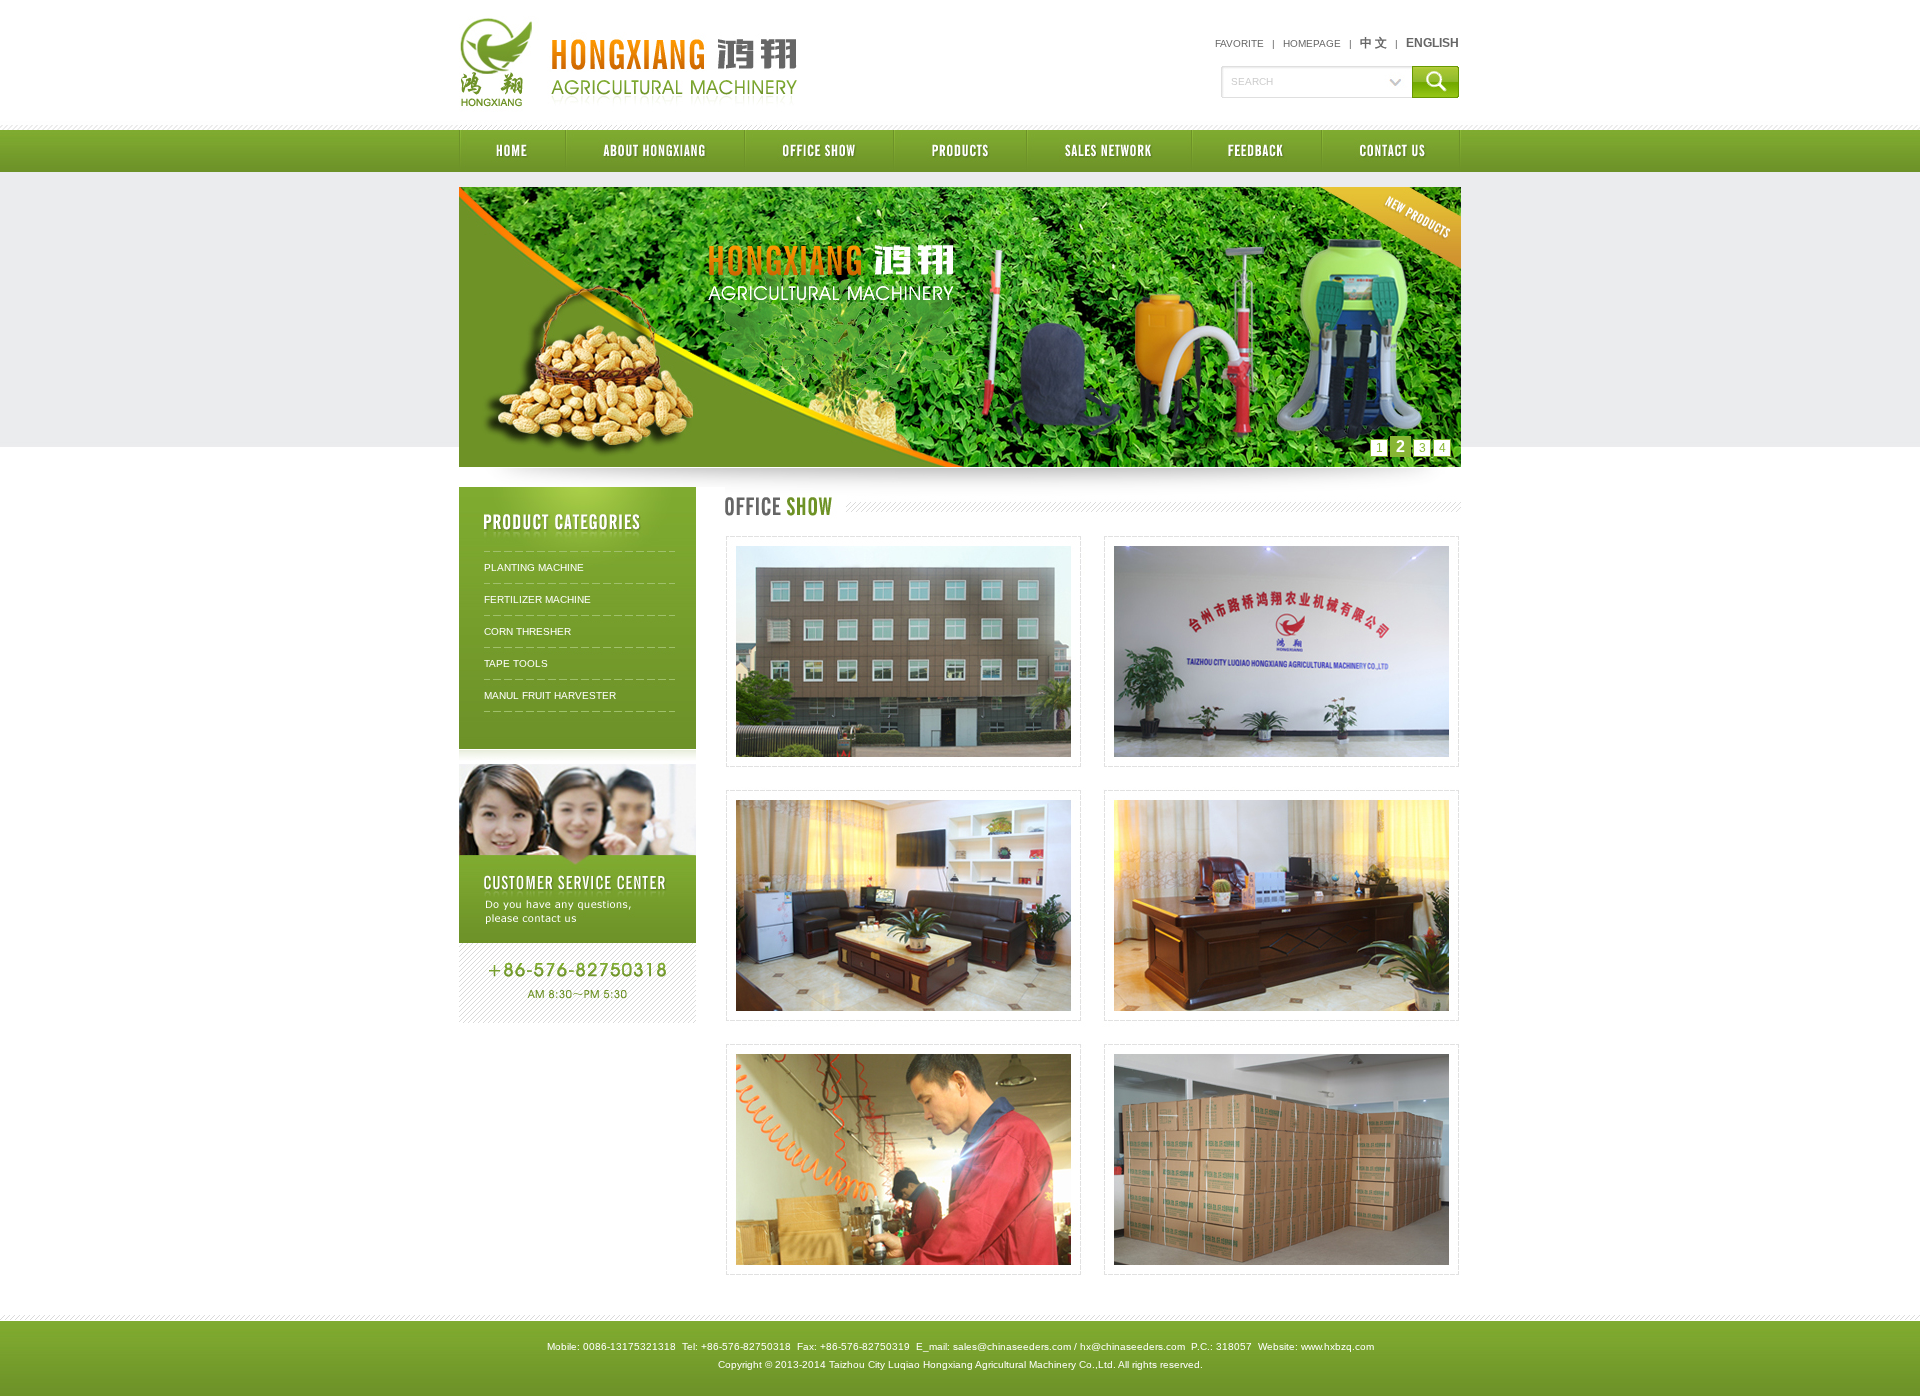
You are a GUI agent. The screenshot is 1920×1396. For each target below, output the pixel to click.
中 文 (1373, 43)
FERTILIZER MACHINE (537, 599)
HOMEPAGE (1312, 43)
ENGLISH (1432, 43)
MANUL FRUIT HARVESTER (550, 695)
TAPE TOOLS (516, 663)
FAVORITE (1239, 43)
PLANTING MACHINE (534, 567)
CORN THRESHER (527, 631)
